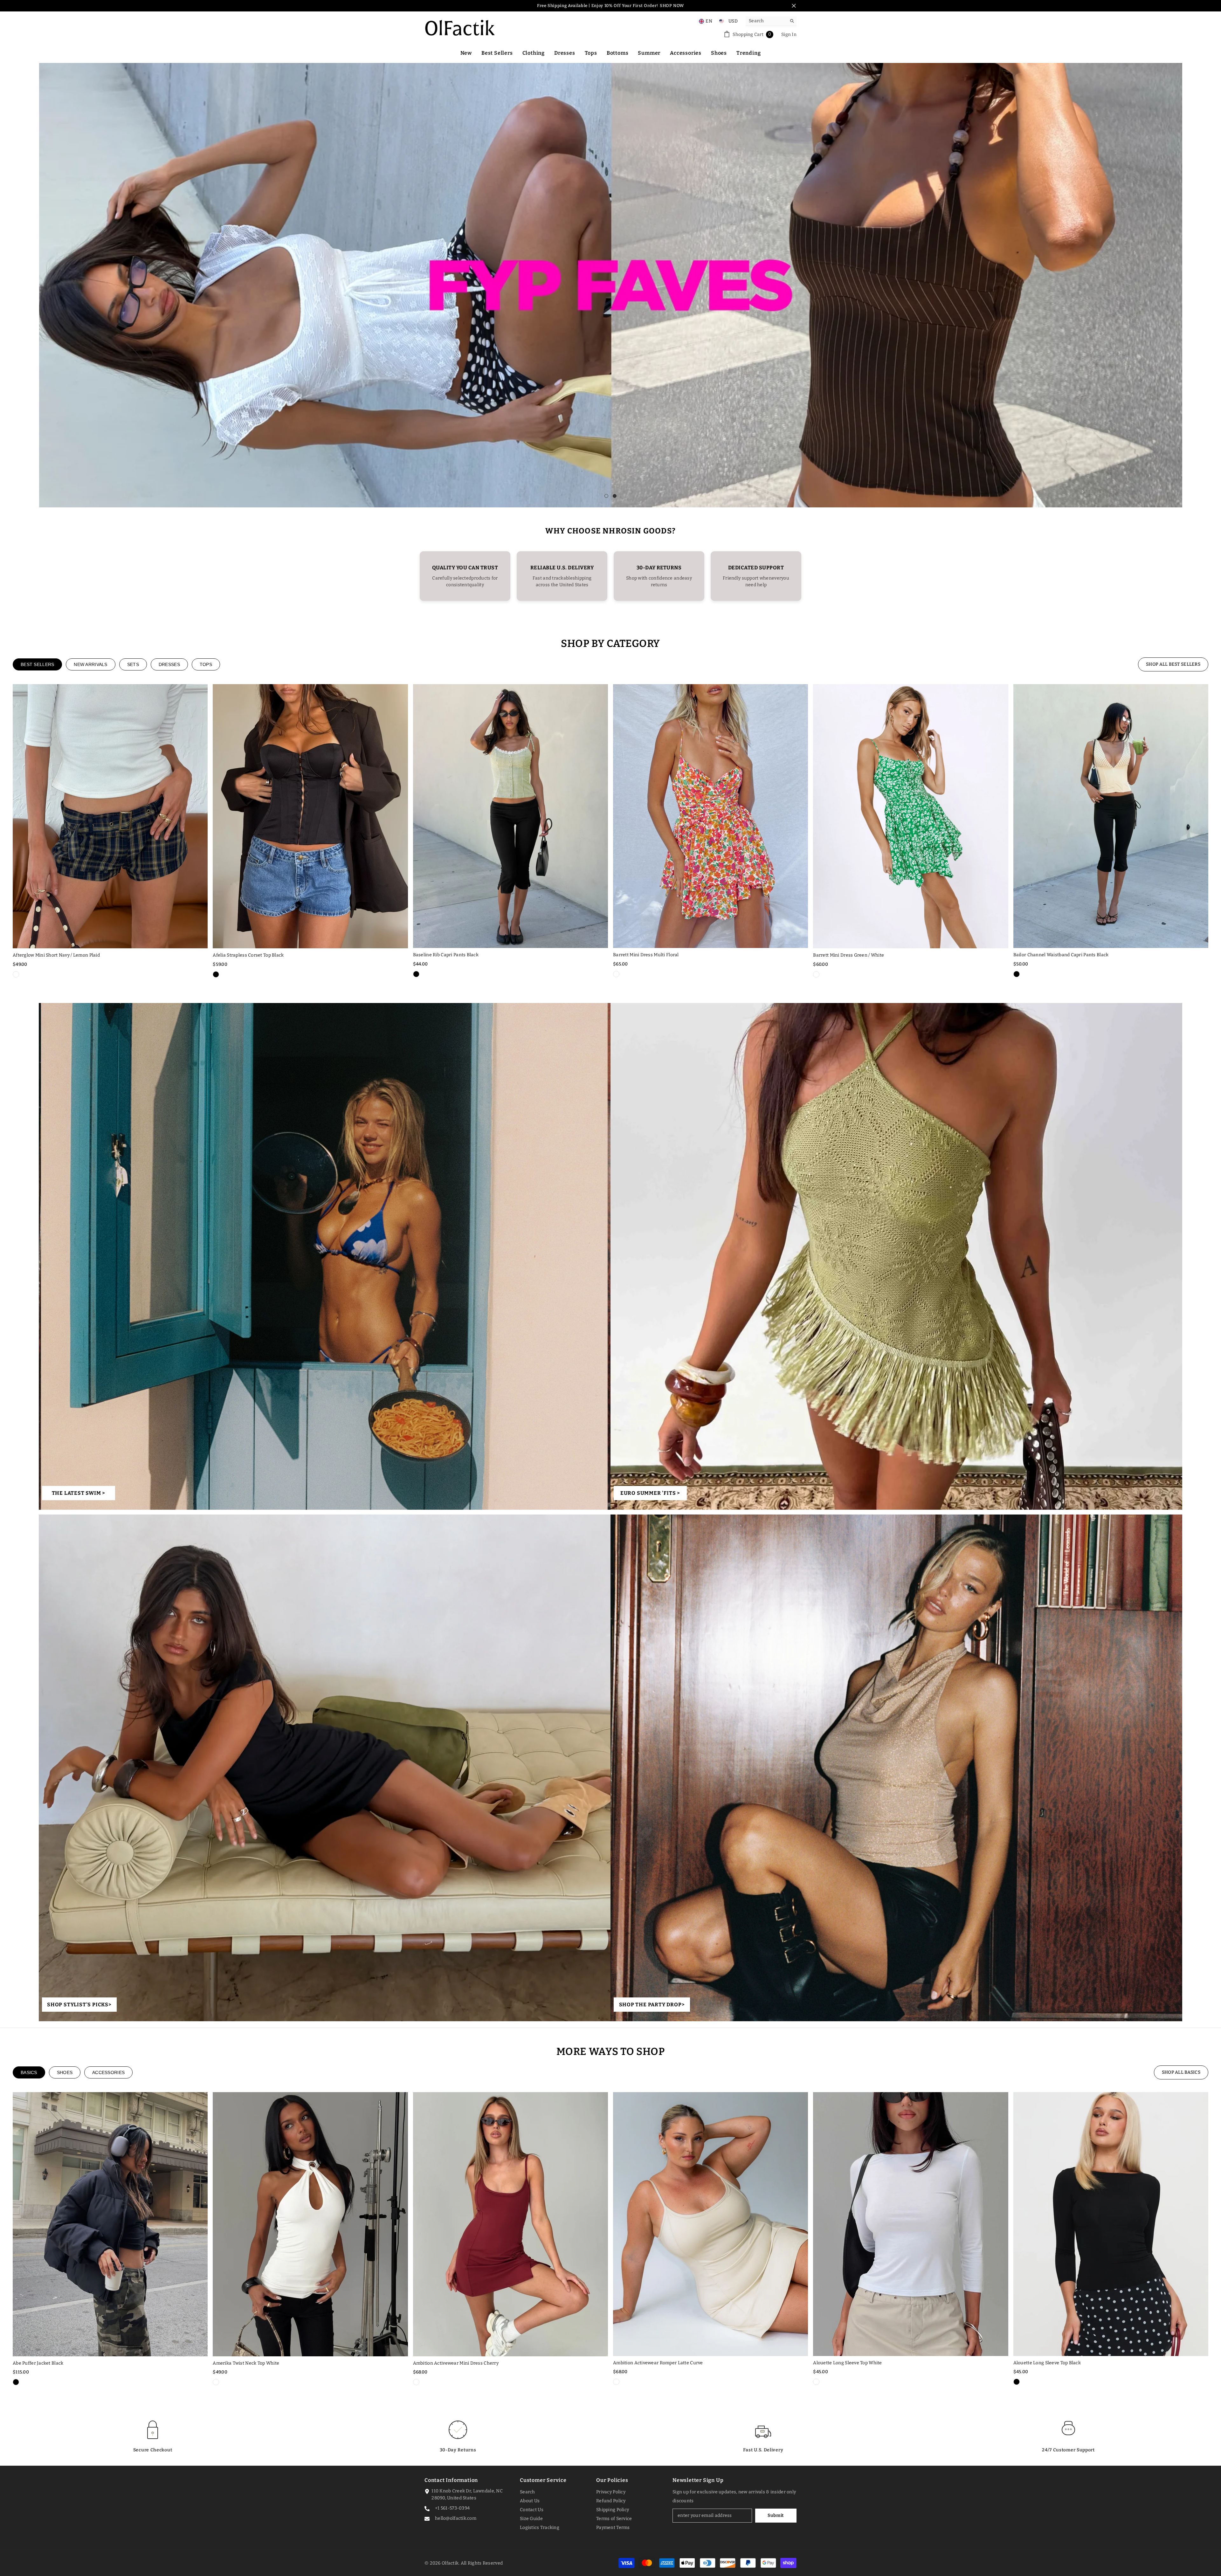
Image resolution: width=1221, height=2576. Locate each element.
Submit (776, 2515)
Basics (29, 2072)
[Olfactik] (325, 1256)
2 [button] (615, 496)
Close (794, 6)
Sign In (789, 34)
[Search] (771, 21)
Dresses (169, 664)
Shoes (65, 2072)
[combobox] (766, 21)
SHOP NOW (672, 6)
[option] (611, 285)
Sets (133, 664)
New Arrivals (90, 664)
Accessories (108, 2072)
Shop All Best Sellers (1173, 664)
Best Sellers (37, 664)
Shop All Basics (1181, 2072)
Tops (206, 664)
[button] (44, 285)
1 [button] (606, 496)
